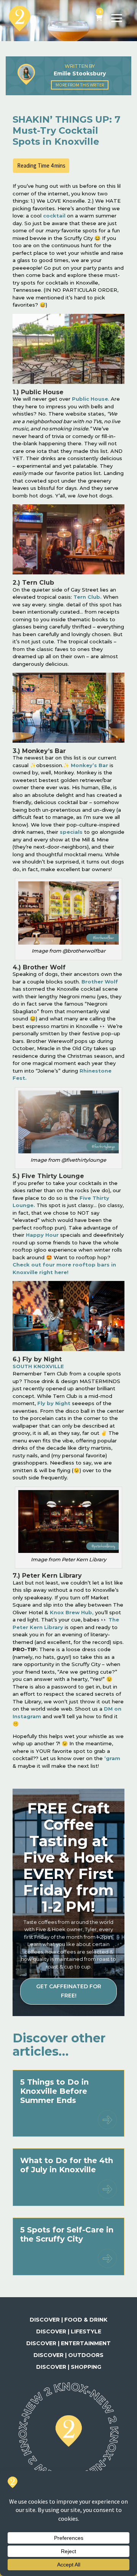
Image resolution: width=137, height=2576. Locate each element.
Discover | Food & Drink (68, 2320)
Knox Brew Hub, (72, 1612)
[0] (99, 18)
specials (71, 832)
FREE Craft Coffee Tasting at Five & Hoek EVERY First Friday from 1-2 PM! (68, 1857)
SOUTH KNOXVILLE (38, 1366)
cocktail (54, 216)
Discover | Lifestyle (69, 2331)
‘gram (112, 1758)
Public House (90, 399)
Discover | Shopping (69, 2367)
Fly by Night (54, 1403)
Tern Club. (88, 597)
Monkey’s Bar (89, 765)
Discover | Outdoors (68, 2355)
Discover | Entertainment (68, 2343)
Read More (107, 2120)
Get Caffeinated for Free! (69, 1991)
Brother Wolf (100, 982)
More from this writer (80, 85)
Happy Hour (42, 1235)
